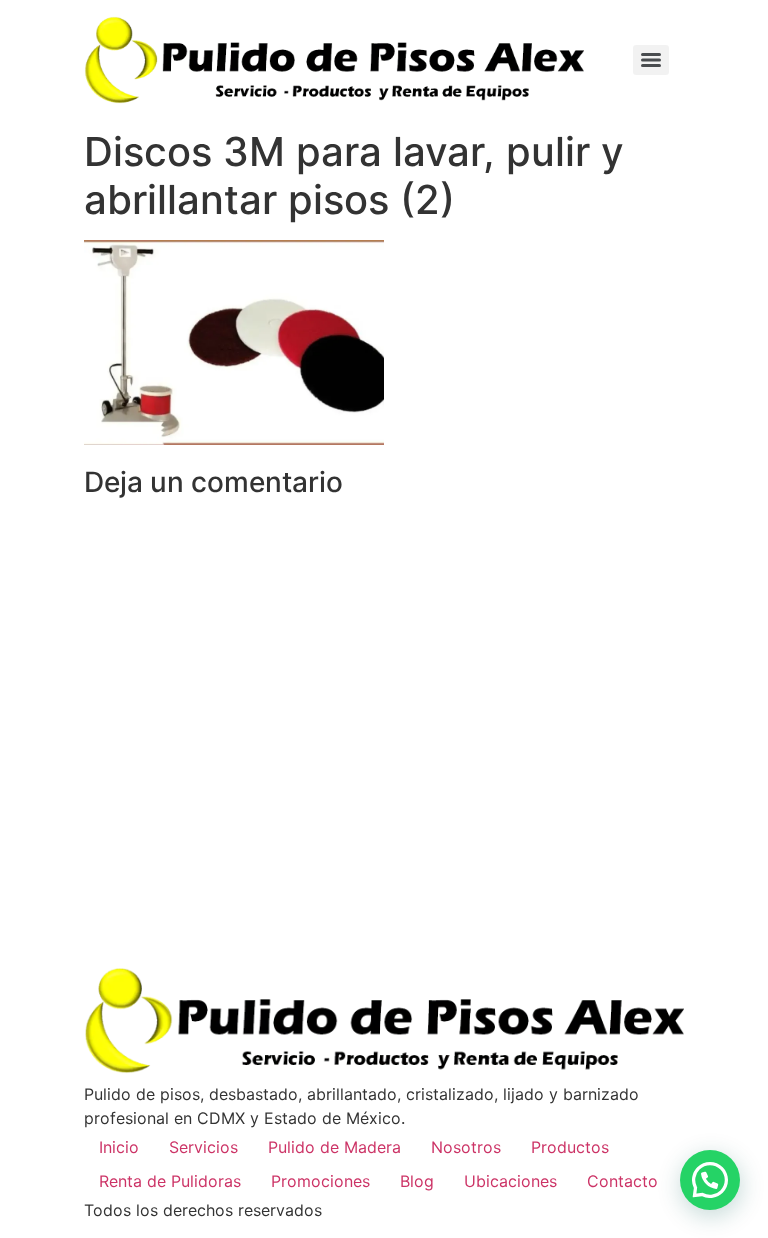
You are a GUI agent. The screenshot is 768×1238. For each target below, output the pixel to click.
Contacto (622, 1181)
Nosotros (466, 1147)
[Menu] (651, 60)
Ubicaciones (510, 1181)
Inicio (119, 1147)
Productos (570, 1147)
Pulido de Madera (334, 1147)
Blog (417, 1181)
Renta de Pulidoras (170, 1181)
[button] (710, 1180)
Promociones (320, 1181)
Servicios (203, 1147)
